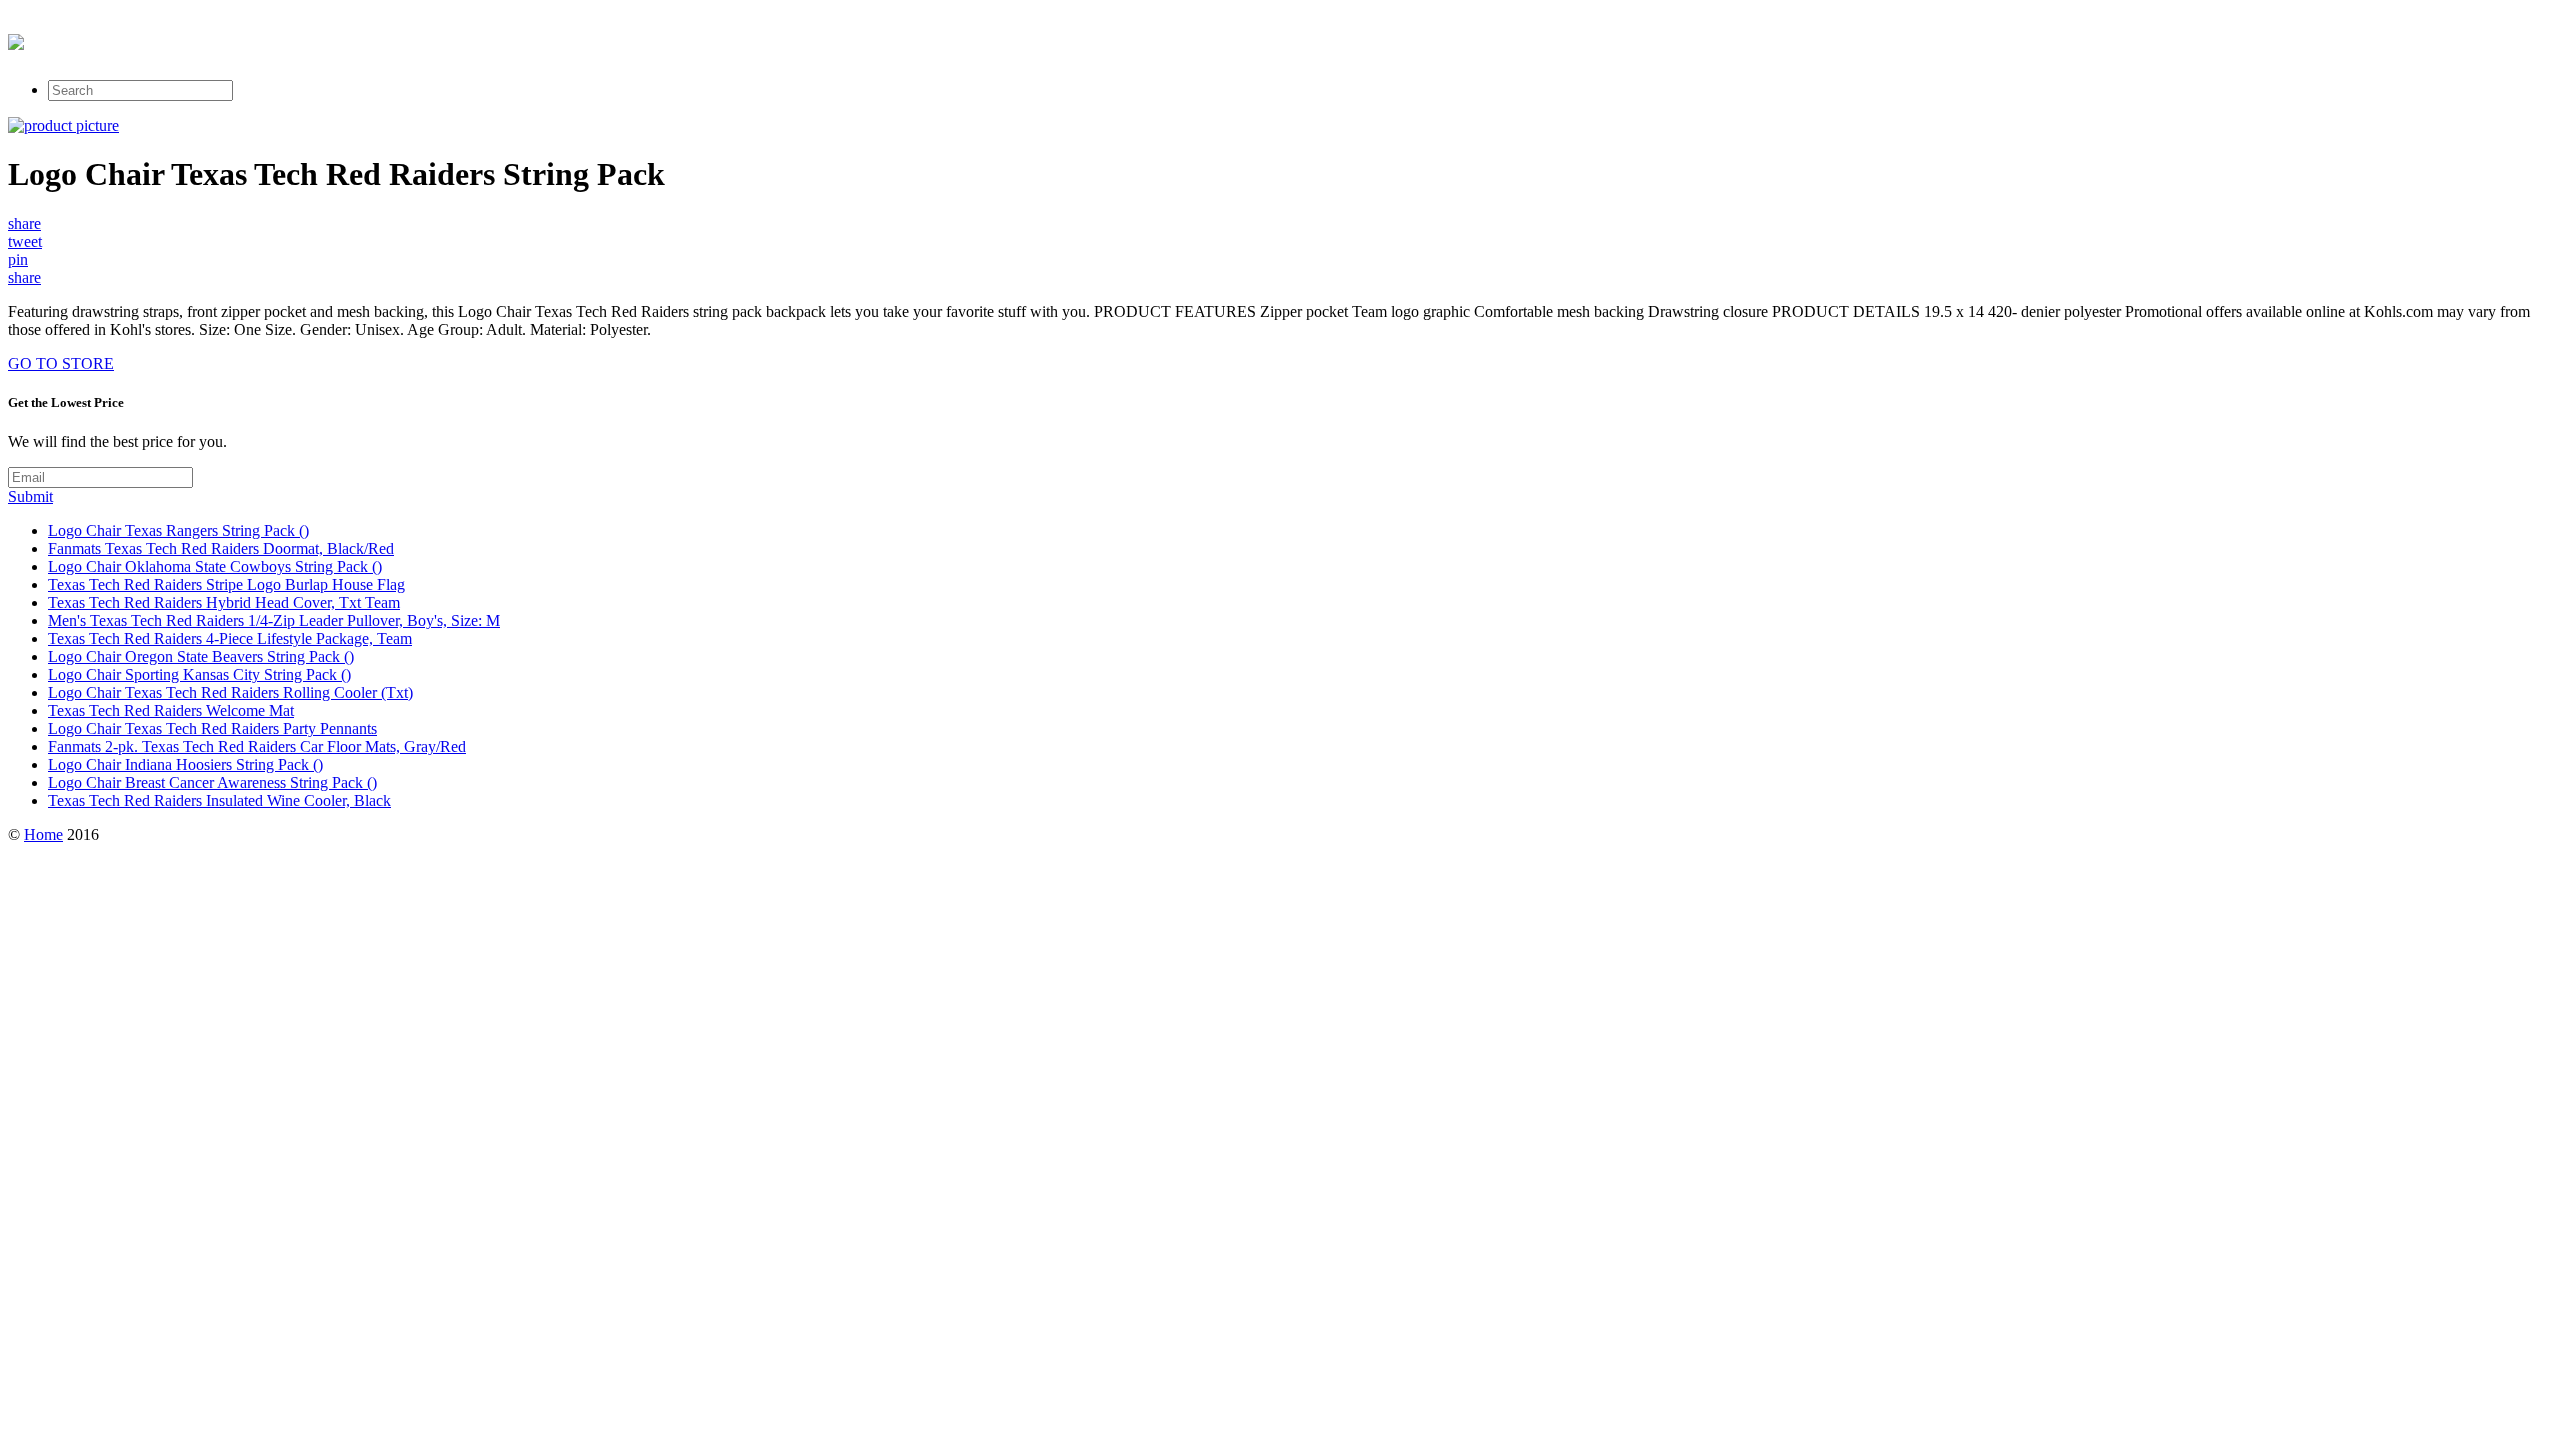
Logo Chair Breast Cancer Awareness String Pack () (212, 782)
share (24, 223)
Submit (30, 496)
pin (18, 259)
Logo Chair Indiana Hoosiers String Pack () (185, 764)
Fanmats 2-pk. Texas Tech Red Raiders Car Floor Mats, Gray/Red (257, 746)
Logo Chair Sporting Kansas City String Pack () (199, 674)
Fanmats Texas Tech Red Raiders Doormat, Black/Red (221, 548)
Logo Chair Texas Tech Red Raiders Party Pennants (212, 728)
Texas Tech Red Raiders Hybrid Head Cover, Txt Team (224, 602)
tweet (25, 241)
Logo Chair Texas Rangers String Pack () (178, 530)
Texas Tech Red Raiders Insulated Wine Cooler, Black (219, 800)
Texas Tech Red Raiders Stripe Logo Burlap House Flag (226, 584)
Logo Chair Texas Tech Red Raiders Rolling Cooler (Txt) (230, 692)
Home (43, 834)
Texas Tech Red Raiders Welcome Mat (171, 710)
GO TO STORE (61, 363)
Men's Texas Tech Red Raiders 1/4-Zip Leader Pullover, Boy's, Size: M (274, 620)
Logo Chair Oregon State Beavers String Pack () (201, 656)
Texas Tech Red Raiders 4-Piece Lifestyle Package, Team (230, 638)
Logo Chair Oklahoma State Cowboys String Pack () (215, 566)
